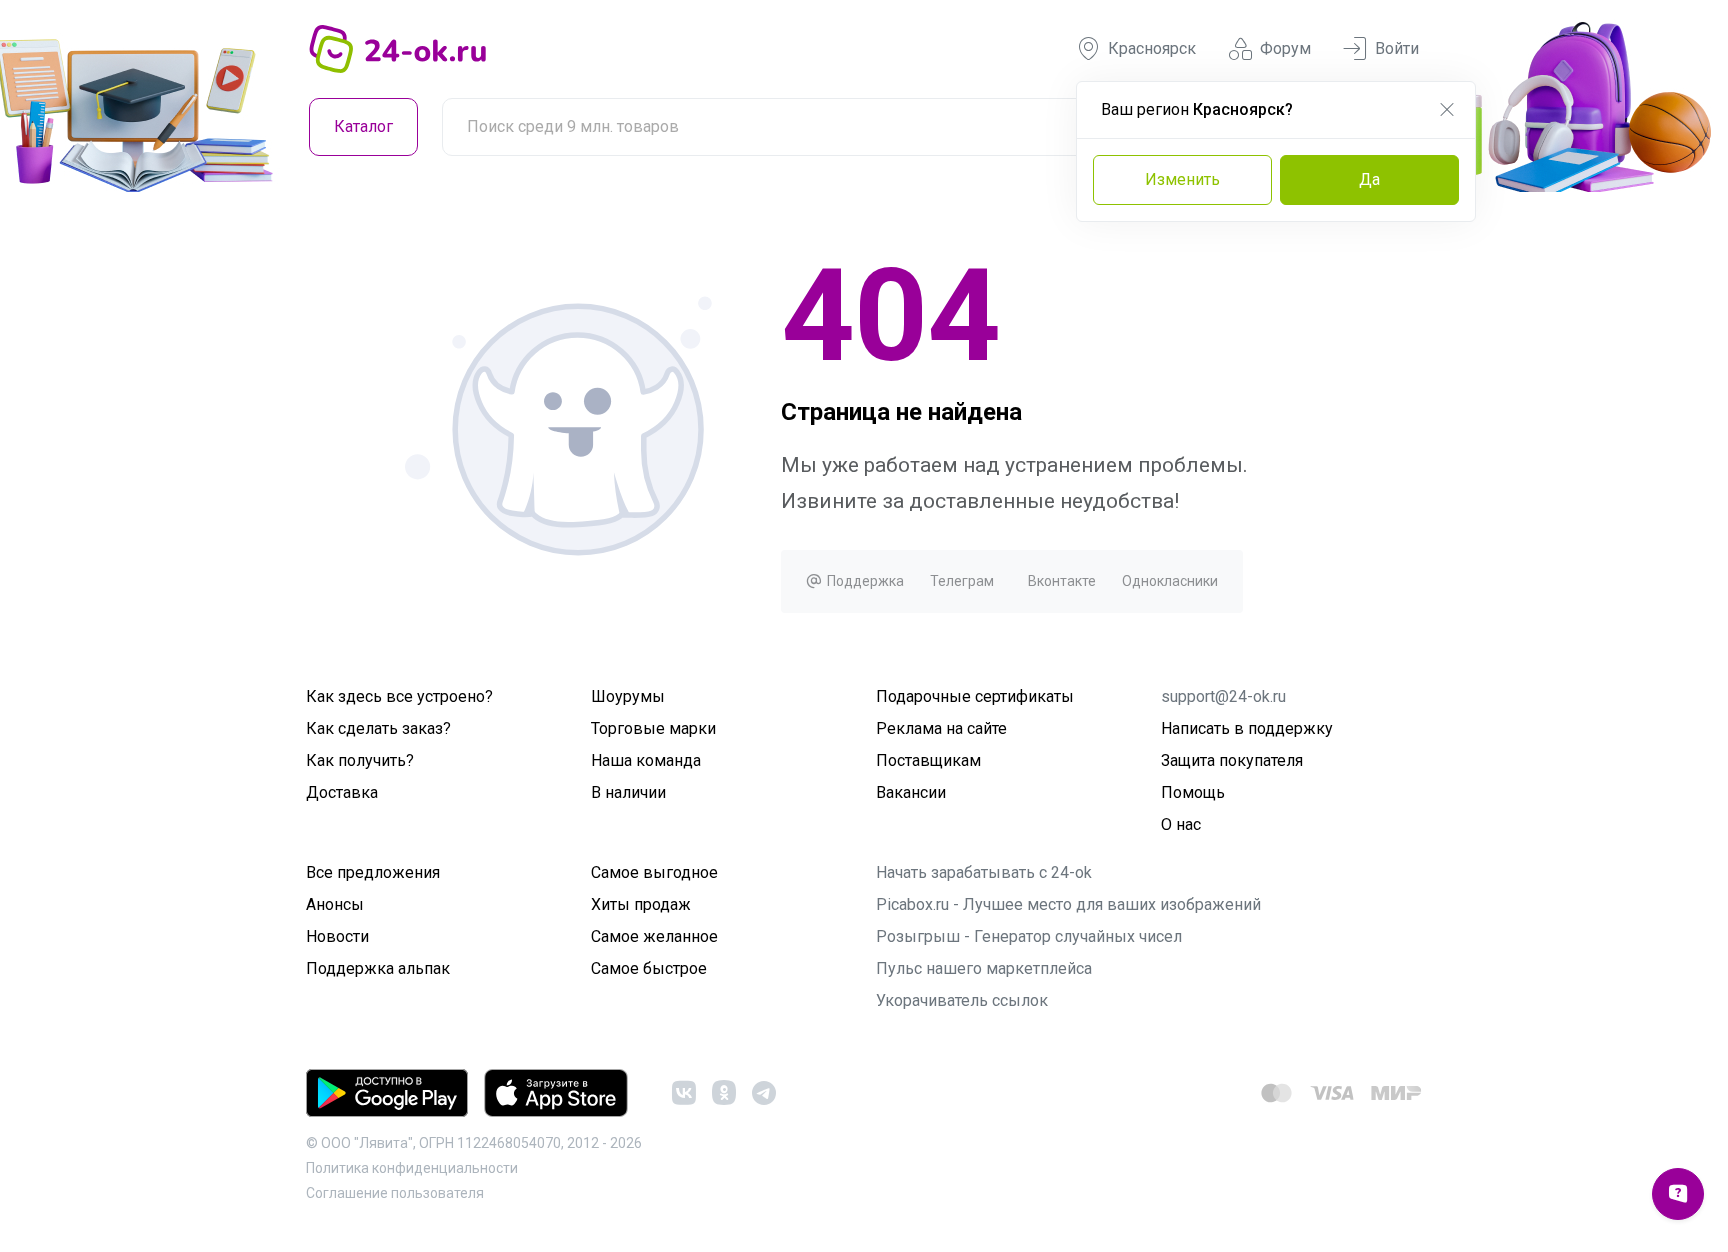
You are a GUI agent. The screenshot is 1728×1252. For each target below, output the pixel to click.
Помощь (1193, 792)
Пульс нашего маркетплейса (984, 968)
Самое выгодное (654, 872)
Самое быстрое (649, 968)
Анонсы (335, 904)
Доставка (342, 792)
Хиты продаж (641, 904)
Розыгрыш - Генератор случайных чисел (1029, 936)
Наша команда (646, 760)
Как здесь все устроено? (399, 696)
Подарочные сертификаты (975, 696)
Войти (1397, 48)
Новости (337, 936)
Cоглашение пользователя (395, 1193)
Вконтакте (1062, 581)
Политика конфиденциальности (412, 1168)
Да (1369, 179)
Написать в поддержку (1247, 728)
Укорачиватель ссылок (962, 1000)
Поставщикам (928, 760)
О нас (1181, 824)
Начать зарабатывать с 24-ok (984, 872)
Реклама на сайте (941, 728)
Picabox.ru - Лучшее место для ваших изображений (1068, 904)
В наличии (628, 792)
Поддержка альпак (378, 968)
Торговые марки (653, 728)
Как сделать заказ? (378, 728)
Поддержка (864, 581)
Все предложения (373, 872)
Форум (1285, 48)
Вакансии (911, 792)
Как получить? (360, 760)
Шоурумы (628, 696)
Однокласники (1170, 581)
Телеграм (962, 581)
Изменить (1182, 179)
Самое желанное (654, 936)
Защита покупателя (1232, 760)
